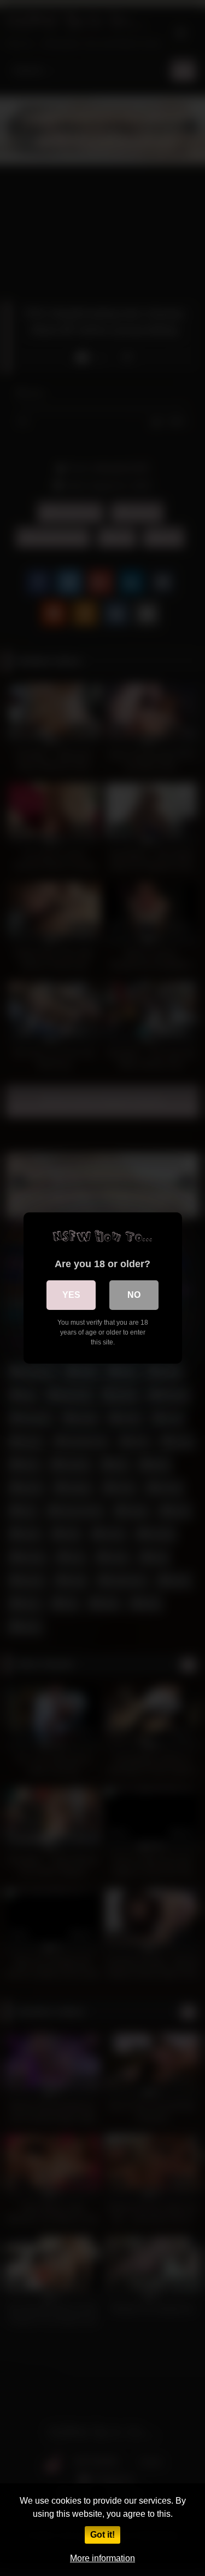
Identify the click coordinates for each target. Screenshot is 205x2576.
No (134, 1295)
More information (102, 2558)
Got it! (102, 2535)
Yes (71, 1295)
